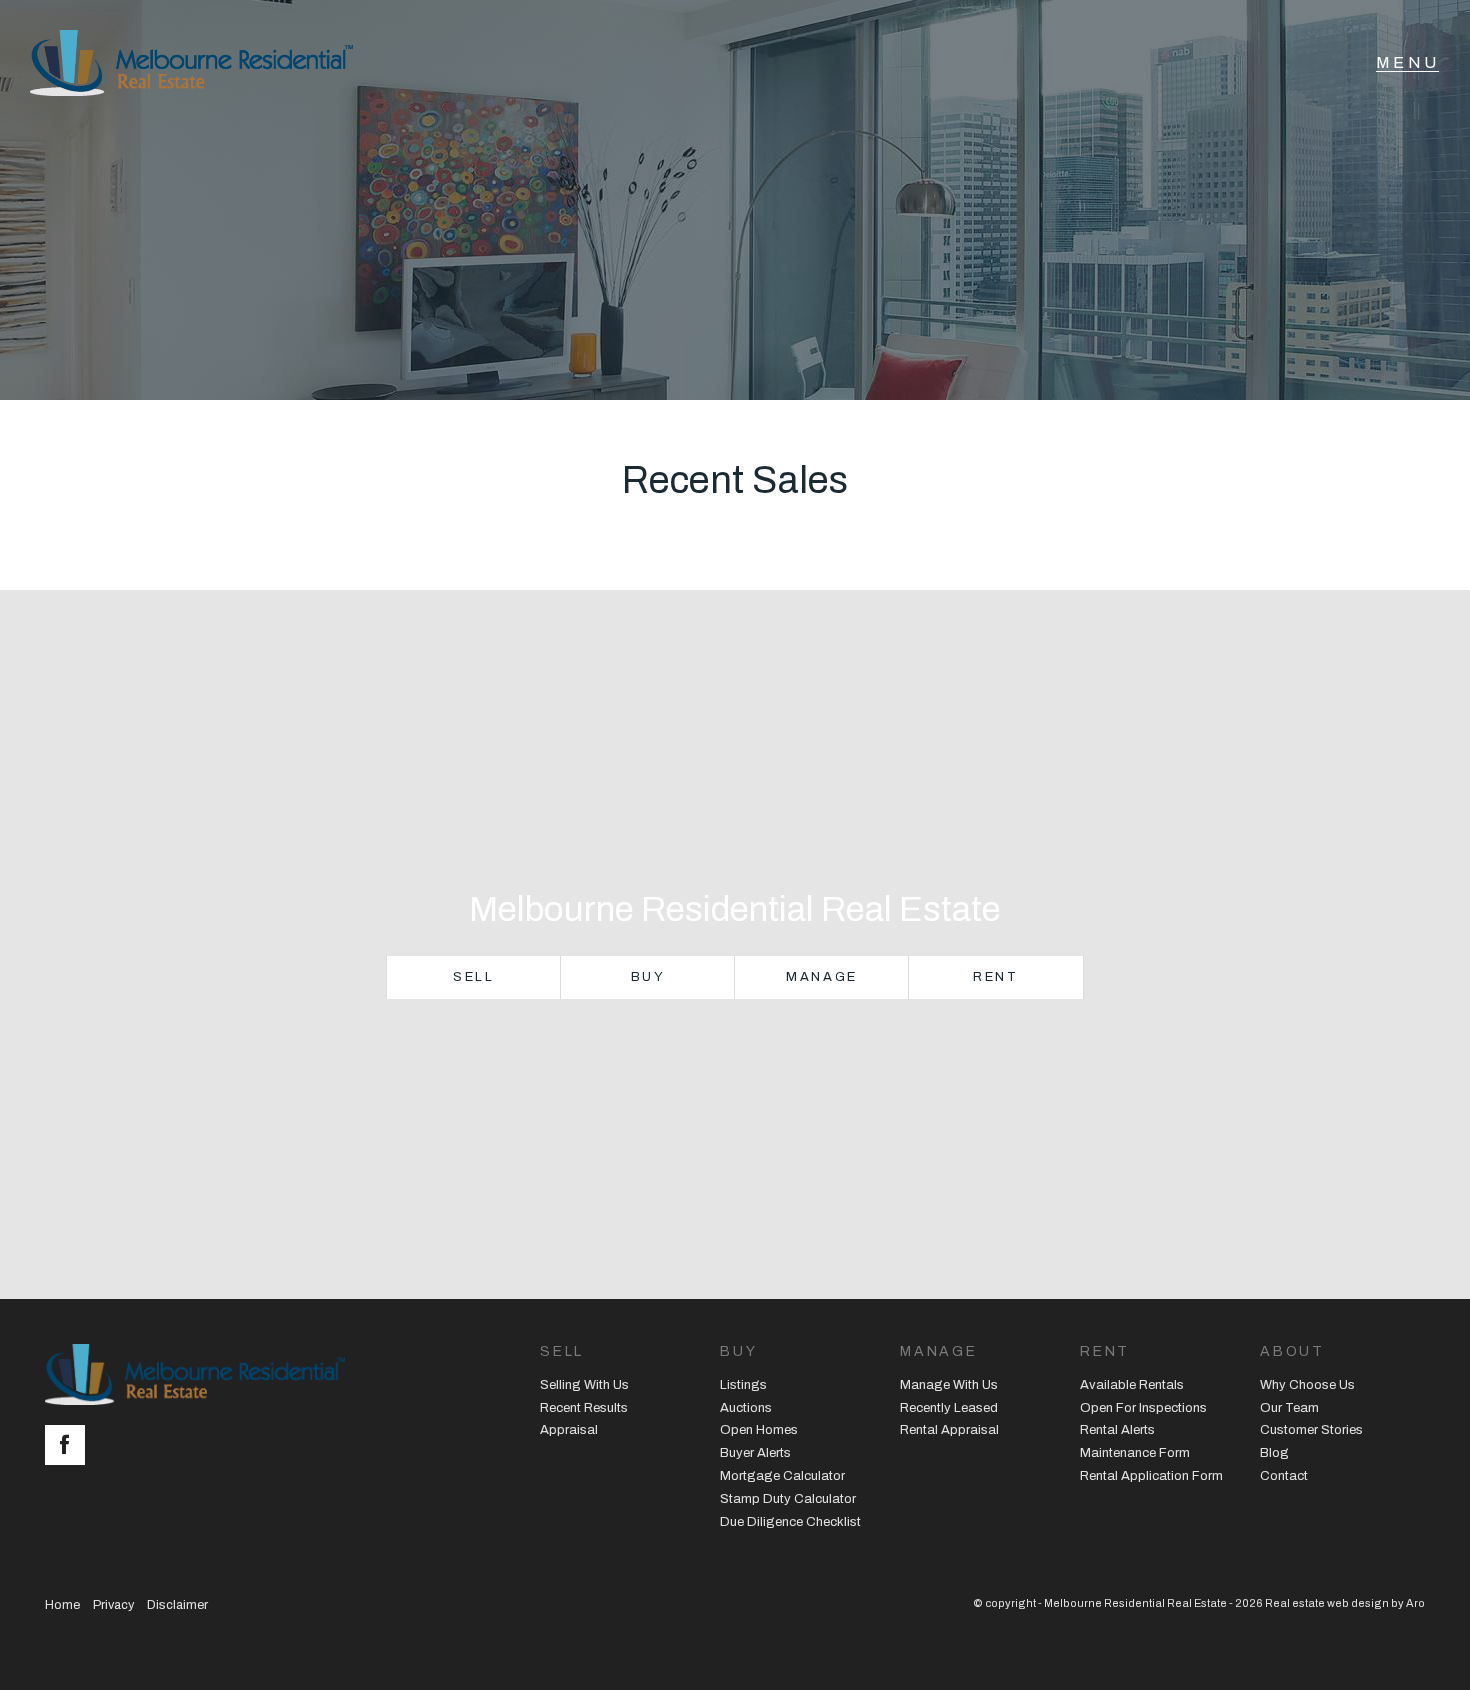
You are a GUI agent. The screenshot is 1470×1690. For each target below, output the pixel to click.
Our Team (1289, 1408)
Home (62, 1605)
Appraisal (569, 1430)
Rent (995, 977)
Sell (473, 977)
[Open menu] (1407, 63)
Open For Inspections (1143, 1408)
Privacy (113, 1605)
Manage (822, 977)
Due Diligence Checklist (790, 1522)
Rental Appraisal (949, 1430)
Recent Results (584, 1408)
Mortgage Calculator (782, 1476)
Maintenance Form (1135, 1453)
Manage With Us (949, 1385)
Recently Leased (949, 1408)
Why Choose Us (1307, 1385)
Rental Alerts (1117, 1430)
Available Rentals (1132, 1385)
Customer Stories (1311, 1430)
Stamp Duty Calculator (788, 1499)
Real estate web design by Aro (1345, 1603)
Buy (648, 977)
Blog (1274, 1453)
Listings (743, 1385)
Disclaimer (177, 1605)
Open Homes (759, 1430)
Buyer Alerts (755, 1453)
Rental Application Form (1151, 1476)
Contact (1284, 1476)
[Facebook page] (70, 1447)
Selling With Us (584, 1385)
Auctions (746, 1408)
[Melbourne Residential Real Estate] (191, 63)
